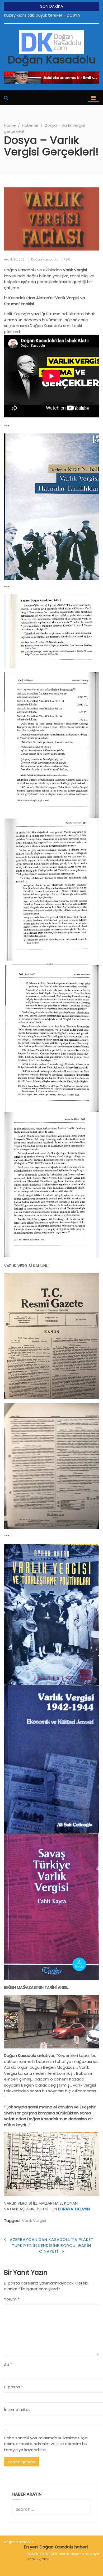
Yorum (12, 2299)
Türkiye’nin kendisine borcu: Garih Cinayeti (51, 2248)
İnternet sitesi (18, 2409)
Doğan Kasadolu (52, 60)
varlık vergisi (34, 2220)
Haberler (30, 125)
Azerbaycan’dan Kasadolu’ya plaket (52, 2239)
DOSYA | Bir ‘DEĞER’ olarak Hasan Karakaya (63, 2554)
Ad (8, 2365)
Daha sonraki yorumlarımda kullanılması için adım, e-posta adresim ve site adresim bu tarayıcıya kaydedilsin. (46, 2444)
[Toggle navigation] (93, 98)
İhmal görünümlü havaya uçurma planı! (42, 15)
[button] (6, 98)
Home (10, 125)
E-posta (13, 2387)
